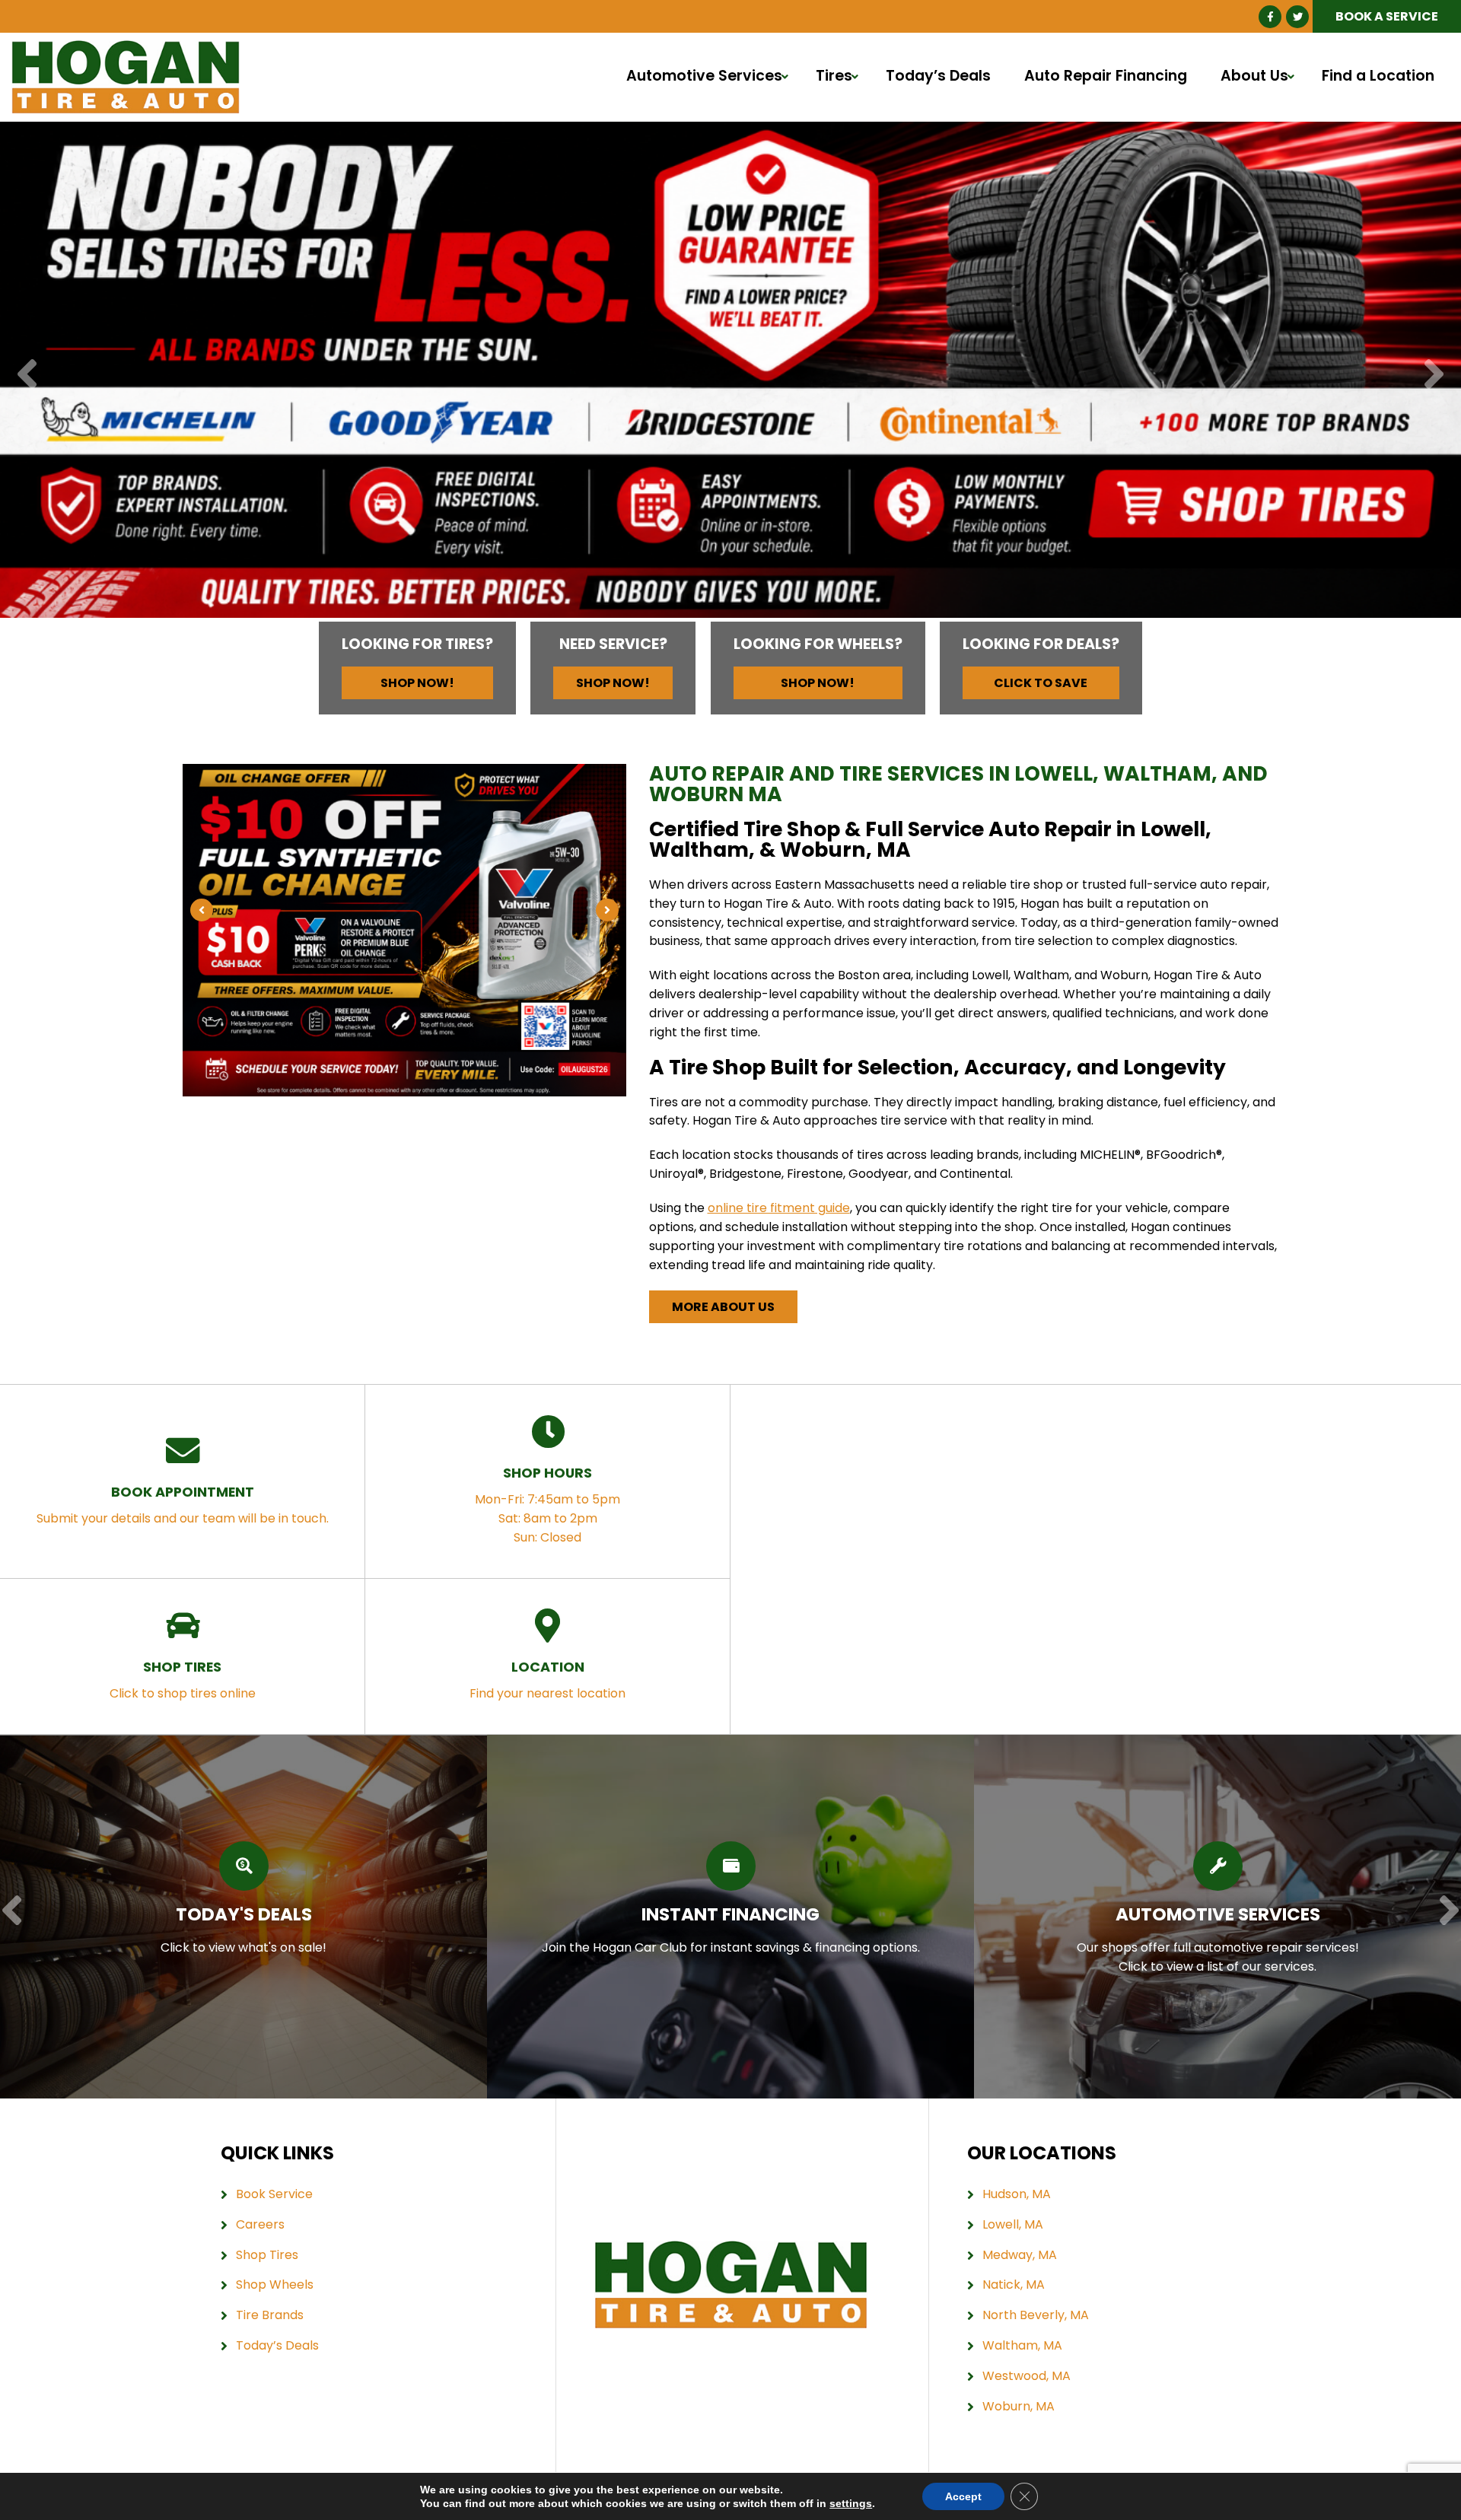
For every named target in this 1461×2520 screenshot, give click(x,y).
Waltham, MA (1022, 2345)
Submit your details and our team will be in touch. (183, 1505)
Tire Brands (270, 2315)
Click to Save (1041, 683)
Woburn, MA (1019, 2406)
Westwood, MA (1027, 2376)
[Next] (1434, 375)
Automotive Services (704, 76)
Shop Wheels (275, 2285)
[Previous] (27, 375)
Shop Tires (267, 2255)
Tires (834, 76)
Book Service (274, 2194)
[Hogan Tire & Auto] (126, 49)
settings (851, 2503)
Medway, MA (1020, 2255)
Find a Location (1378, 76)
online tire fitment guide (779, 1208)
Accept (963, 2496)
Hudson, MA (1017, 2194)
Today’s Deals (938, 76)
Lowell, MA (1013, 2224)
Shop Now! (417, 683)
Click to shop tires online (183, 1680)
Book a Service (1387, 16)
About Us (1254, 76)
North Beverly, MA (1036, 2315)
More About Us (723, 1307)
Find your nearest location (547, 1680)
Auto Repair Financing (1106, 76)
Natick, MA (1014, 2285)
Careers (260, 2224)
